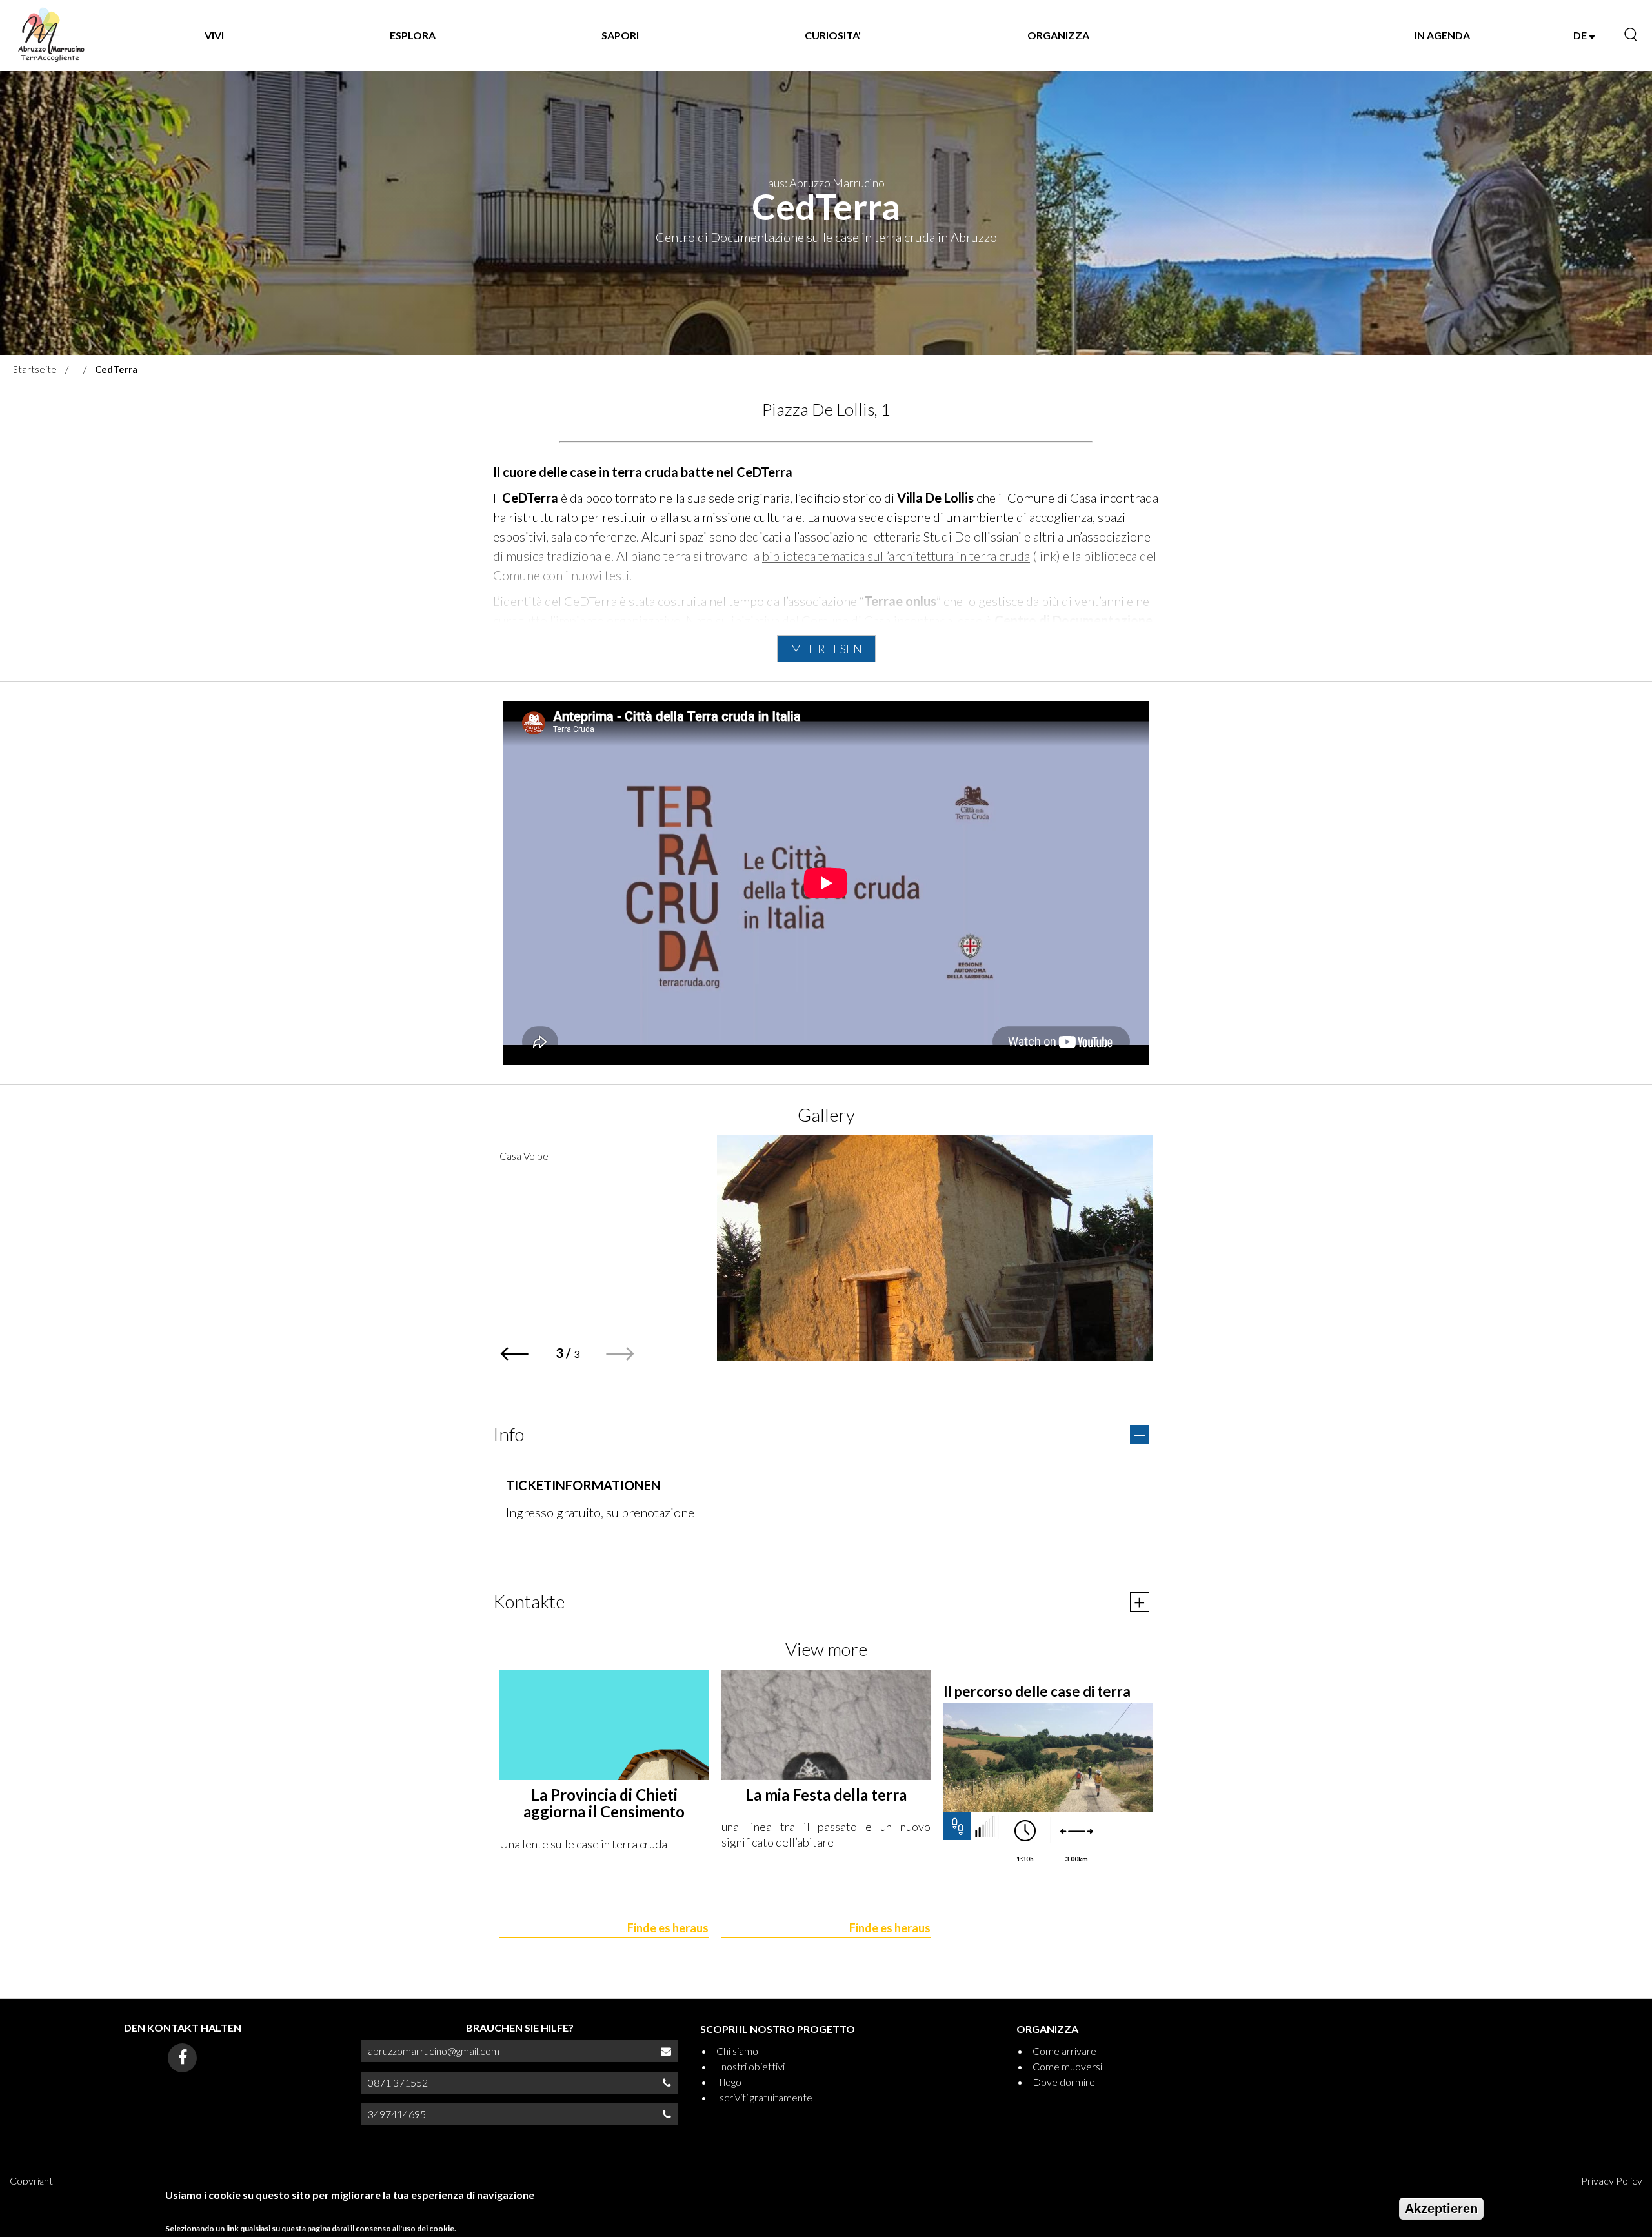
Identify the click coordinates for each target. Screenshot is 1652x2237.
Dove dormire (1064, 2082)
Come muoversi (1067, 2066)
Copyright (31, 2181)
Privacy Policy (1612, 2181)
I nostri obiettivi (750, 2066)
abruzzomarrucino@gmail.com (434, 2051)
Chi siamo (737, 2051)
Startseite (35, 369)
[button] (620, 1354)
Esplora (413, 35)
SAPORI (620, 35)
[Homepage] (51, 35)
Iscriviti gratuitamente (764, 2097)
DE (1581, 35)
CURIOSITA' (833, 35)
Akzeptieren (1441, 2209)
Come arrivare (1064, 2051)
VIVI (214, 35)
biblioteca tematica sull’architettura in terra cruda (896, 556)
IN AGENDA (1442, 35)
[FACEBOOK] (182, 2058)
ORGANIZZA (1058, 35)
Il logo (729, 2082)
